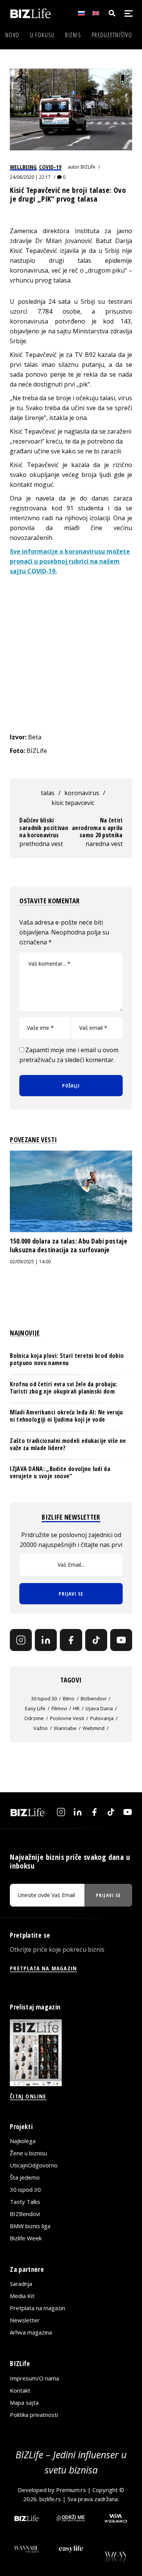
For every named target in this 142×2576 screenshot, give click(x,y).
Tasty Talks (25, 2202)
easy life (35, 1708)
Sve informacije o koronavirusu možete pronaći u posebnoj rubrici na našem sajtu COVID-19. (70, 561)
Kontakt (20, 2390)
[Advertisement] (71, 654)
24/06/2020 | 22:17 (30, 177)
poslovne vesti (67, 1718)
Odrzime (34, 1718)
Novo (12, 35)
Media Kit (22, 2296)
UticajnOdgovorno (34, 2165)
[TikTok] (96, 1640)
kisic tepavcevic (73, 803)
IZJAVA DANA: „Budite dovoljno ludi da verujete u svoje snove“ (60, 1472)
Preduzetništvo (112, 35)
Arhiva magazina (31, 2332)
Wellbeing (23, 167)
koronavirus (82, 793)
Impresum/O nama (34, 2378)
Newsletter (25, 2320)
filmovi (59, 1708)
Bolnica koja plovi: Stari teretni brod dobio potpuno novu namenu (67, 1359)
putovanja (102, 1718)
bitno (69, 1698)
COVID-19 (50, 167)
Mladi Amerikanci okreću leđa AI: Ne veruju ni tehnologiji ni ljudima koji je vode (66, 1416)
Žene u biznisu (28, 2153)
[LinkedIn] (46, 1640)
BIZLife (88, 167)
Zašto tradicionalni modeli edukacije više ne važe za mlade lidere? (68, 1444)
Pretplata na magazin (37, 2308)
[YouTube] (121, 1640)
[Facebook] (71, 1640)
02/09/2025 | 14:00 (30, 1262)
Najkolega (23, 2141)
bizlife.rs (50, 2499)
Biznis (73, 35)
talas (48, 793)
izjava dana (99, 1708)
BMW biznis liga (30, 2226)
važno (41, 1728)
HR (76, 1708)
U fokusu (42, 35)
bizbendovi (94, 1698)
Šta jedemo (25, 2177)
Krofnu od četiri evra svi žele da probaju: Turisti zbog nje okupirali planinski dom (63, 1388)
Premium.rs (71, 2490)
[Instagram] (21, 1640)
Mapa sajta (24, 2402)
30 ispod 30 (44, 1698)
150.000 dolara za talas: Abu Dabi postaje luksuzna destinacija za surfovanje (69, 1245)
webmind (94, 1728)
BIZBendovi (25, 2214)
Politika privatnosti (34, 2415)
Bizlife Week (26, 2238)
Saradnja (21, 2284)
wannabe (65, 1728)
